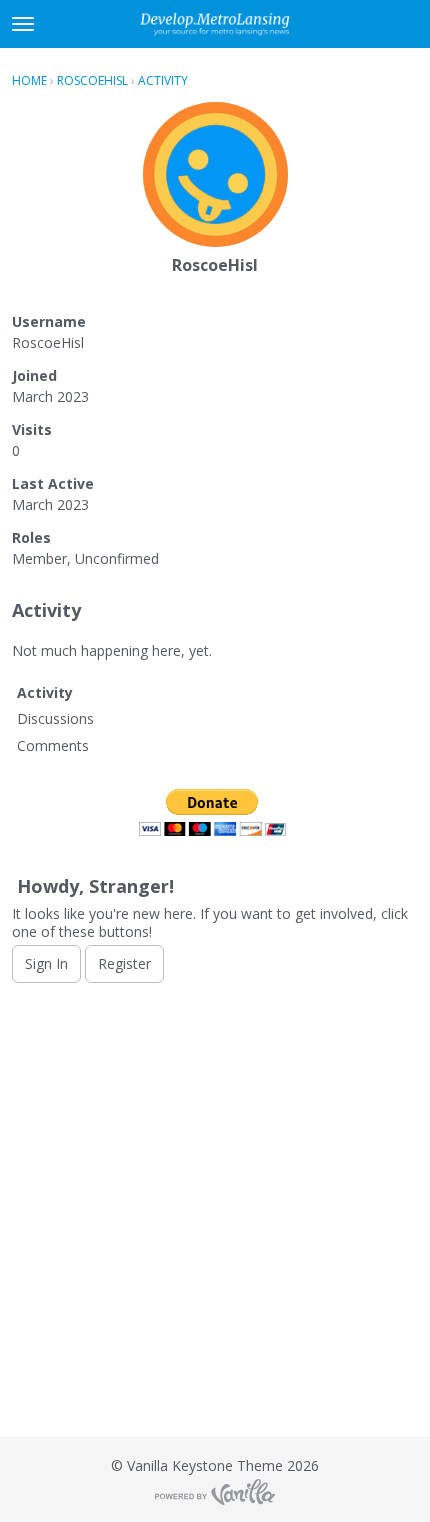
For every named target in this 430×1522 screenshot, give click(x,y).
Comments (53, 745)
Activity (45, 692)
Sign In (46, 963)
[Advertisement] (215, 1210)
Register (124, 963)
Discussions (55, 718)
